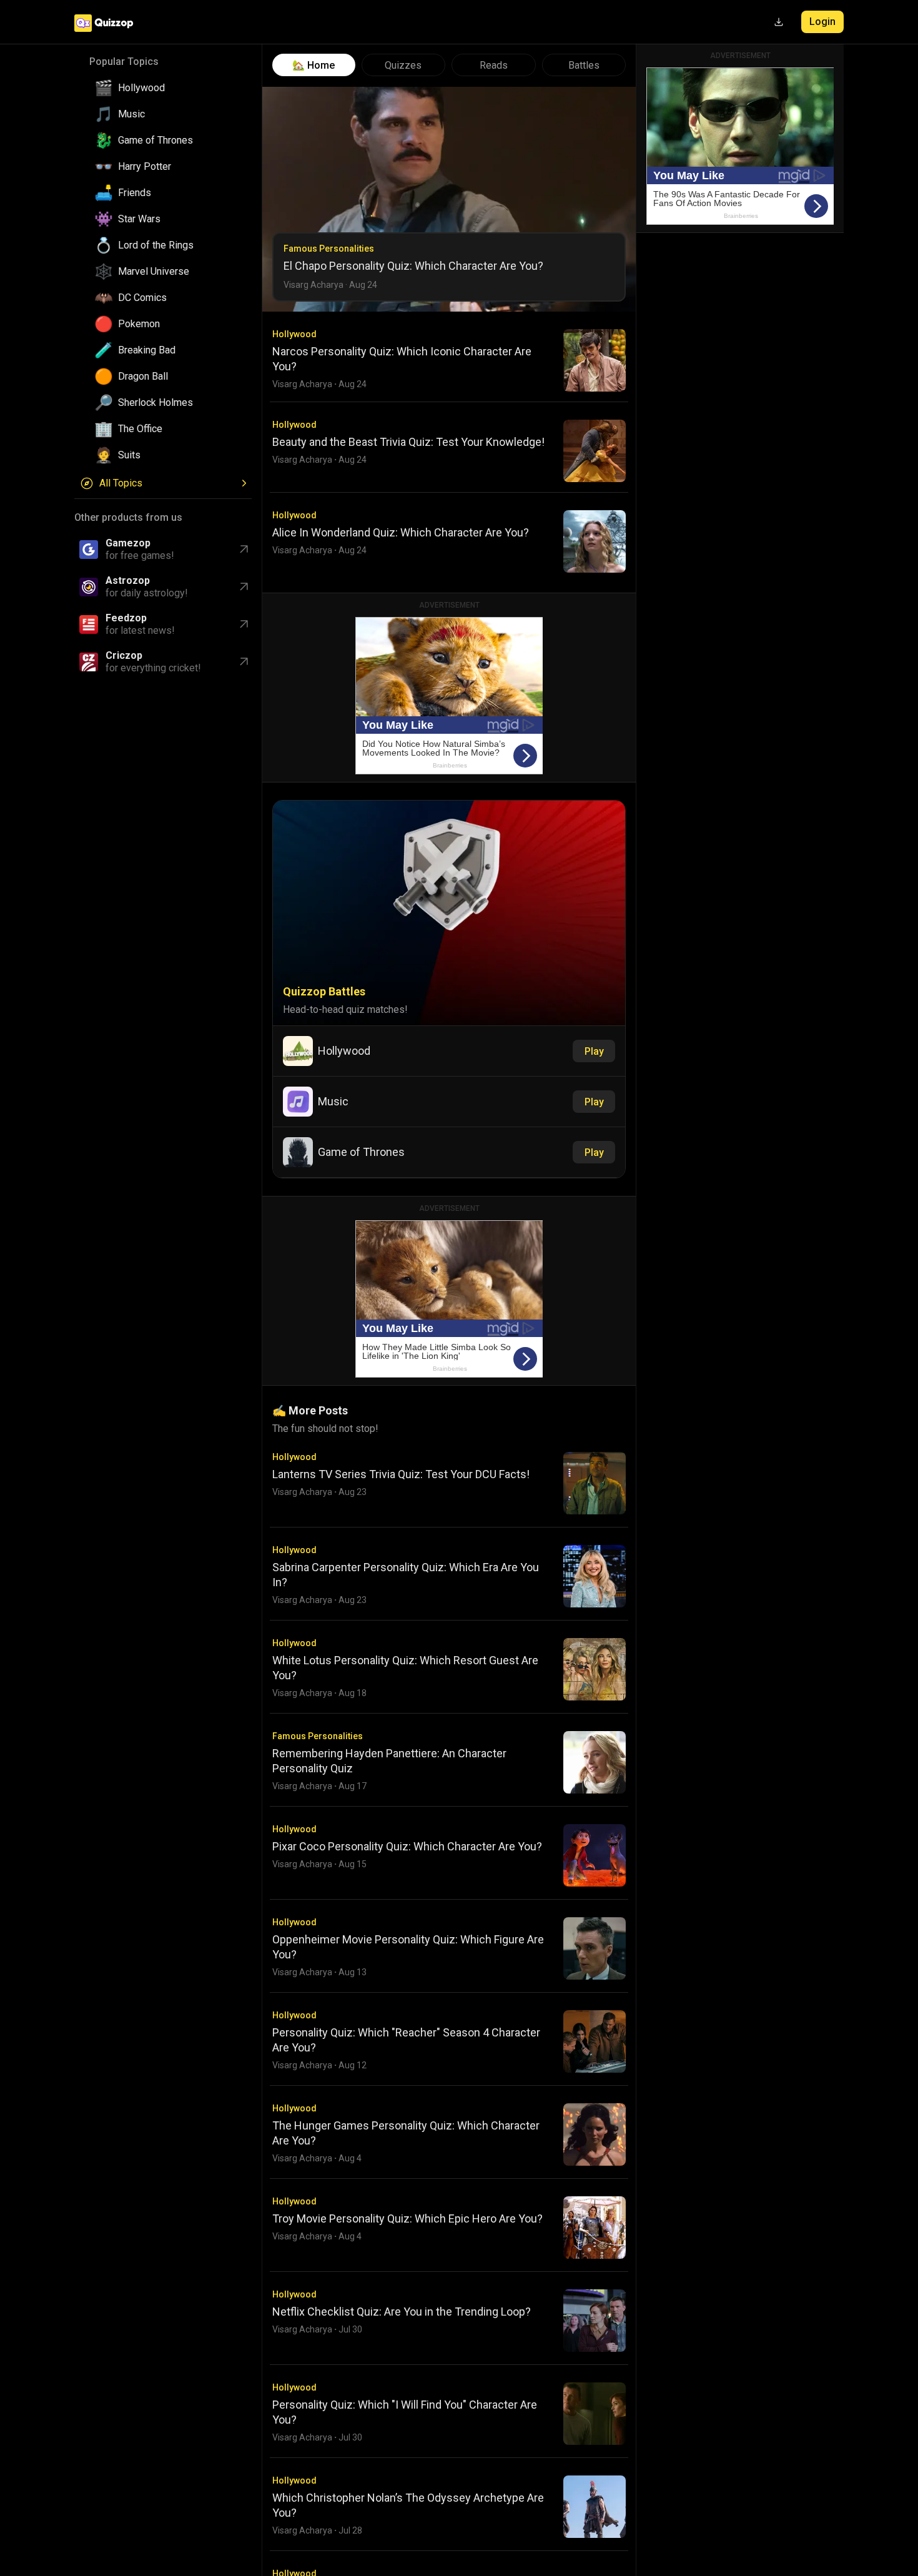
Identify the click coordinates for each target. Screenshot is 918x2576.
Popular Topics (124, 62)
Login (822, 22)
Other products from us (128, 517)
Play (594, 1051)
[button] (168, 88)
